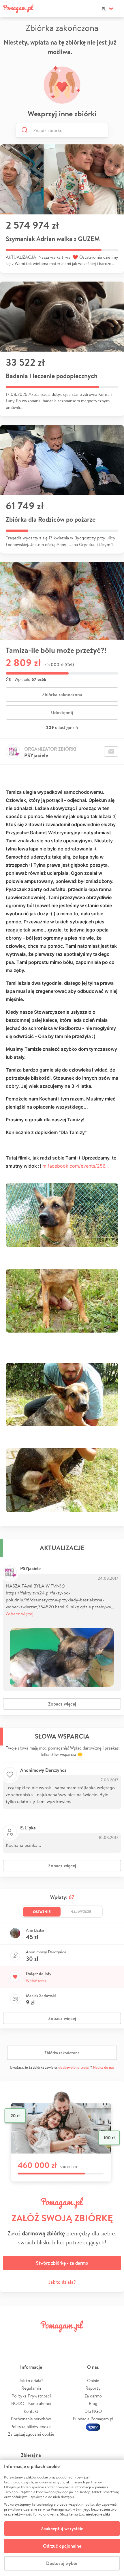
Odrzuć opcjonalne (62, 2546)
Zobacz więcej (20, 1613)
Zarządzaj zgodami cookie (31, 2434)
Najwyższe (81, 1912)
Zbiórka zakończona (62, 694)
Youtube (112, 2339)
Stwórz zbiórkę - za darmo (62, 2263)
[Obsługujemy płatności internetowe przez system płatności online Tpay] (93, 2427)
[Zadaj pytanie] (111, 752)
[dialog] (62, 2518)
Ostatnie (42, 1912)
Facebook (12, 2339)
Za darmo (93, 2396)
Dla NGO (93, 2411)
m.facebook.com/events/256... (76, 1166)
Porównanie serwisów (31, 2419)
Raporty (93, 2388)
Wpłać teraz (36, 1981)
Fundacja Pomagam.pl (93, 2419)
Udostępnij (62, 712)
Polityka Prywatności (31, 2396)
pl (104, 9)
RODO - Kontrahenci (31, 2403)
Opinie (93, 2381)
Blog (93, 2403)
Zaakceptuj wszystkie (62, 2529)
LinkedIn (72, 2339)
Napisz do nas (104, 2067)
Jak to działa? (62, 2282)
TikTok (92, 2339)
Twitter (32, 2339)
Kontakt (31, 2411)
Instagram (52, 2339)
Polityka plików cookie (31, 2427)
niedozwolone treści (74, 2067)
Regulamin (31, 2388)
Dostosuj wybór (62, 2563)
